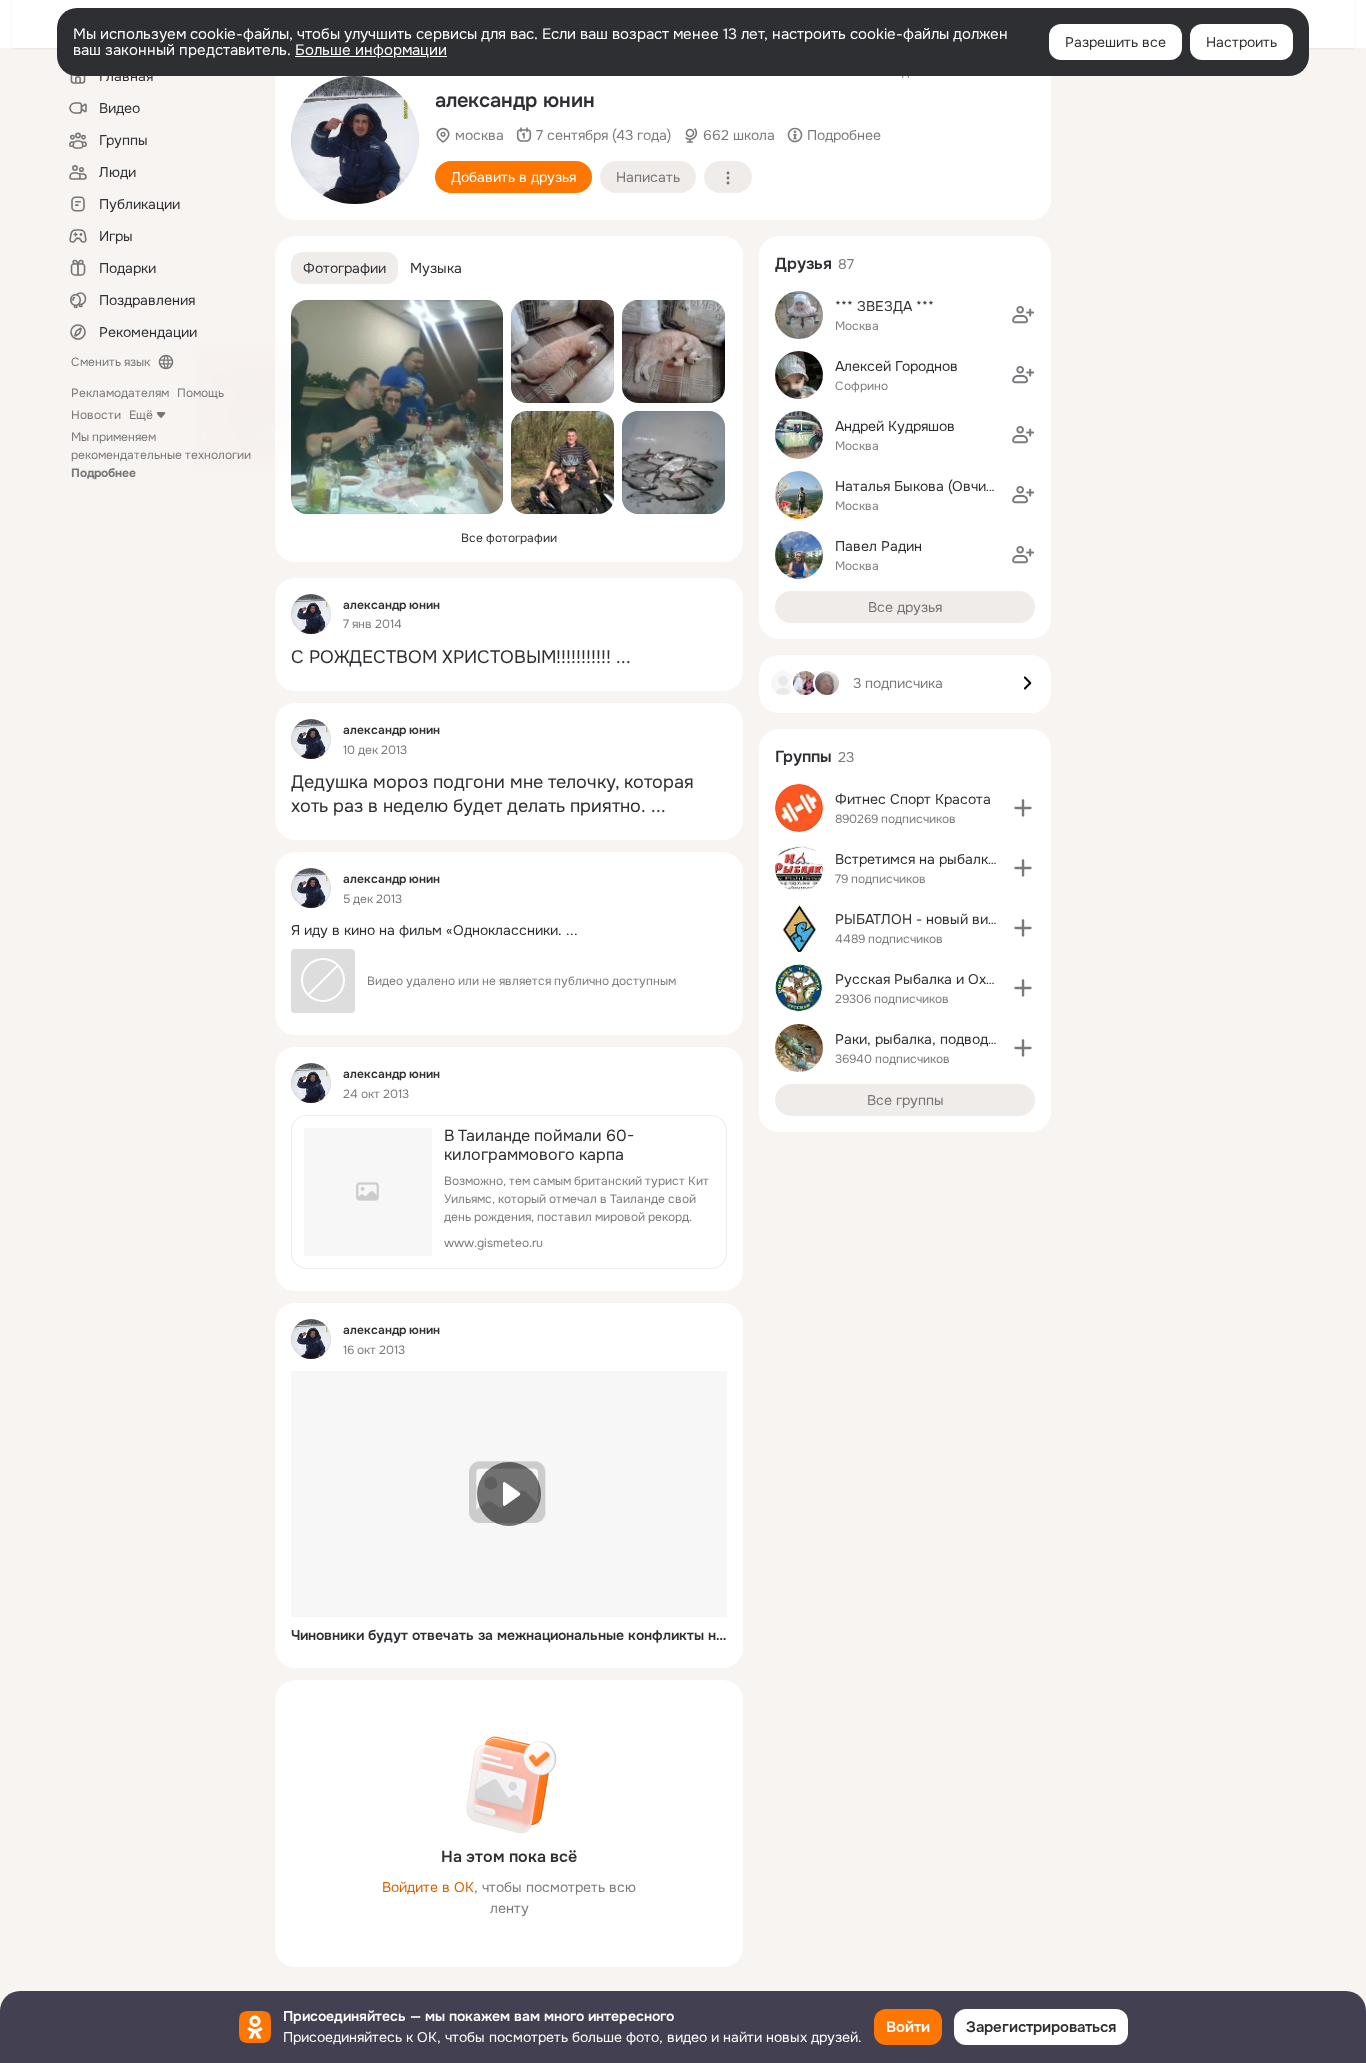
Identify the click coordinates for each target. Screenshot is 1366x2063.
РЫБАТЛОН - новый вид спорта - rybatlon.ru (983, 919)
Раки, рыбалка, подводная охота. (946, 1039)
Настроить (1241, 42)
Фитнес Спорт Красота (913, 799)
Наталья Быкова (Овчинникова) (940, 486)
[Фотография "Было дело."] (562, 462)
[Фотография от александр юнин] (562, 351)
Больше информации (371, 50)
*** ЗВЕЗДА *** (884, 306)
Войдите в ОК (428, 1887)
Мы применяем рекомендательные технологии (161, 455)
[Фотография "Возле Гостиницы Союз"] (355, 140)
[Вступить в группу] (1023, 808)
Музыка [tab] (436, 268)
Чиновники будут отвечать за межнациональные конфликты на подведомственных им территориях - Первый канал (509, 1635)
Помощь (200, 393)
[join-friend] (1023, 315)
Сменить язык (110, 362)
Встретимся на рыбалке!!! (921, 859)
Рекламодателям (120, 393)
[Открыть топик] (509, 657)
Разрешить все (1115, 42)
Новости (96, 415)
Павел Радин (878, 546)
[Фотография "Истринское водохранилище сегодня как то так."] (673, 462)
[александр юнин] (311, 614)
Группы (803, 756)
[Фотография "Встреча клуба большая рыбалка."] (397, 407)
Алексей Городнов (896, 366)
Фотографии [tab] (344, 268)
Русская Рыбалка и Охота (922, 979)
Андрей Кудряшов (895, 426)
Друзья (803, 263)
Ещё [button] (141, 415)
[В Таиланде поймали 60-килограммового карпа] (509, 1192)
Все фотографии (509, 538)
